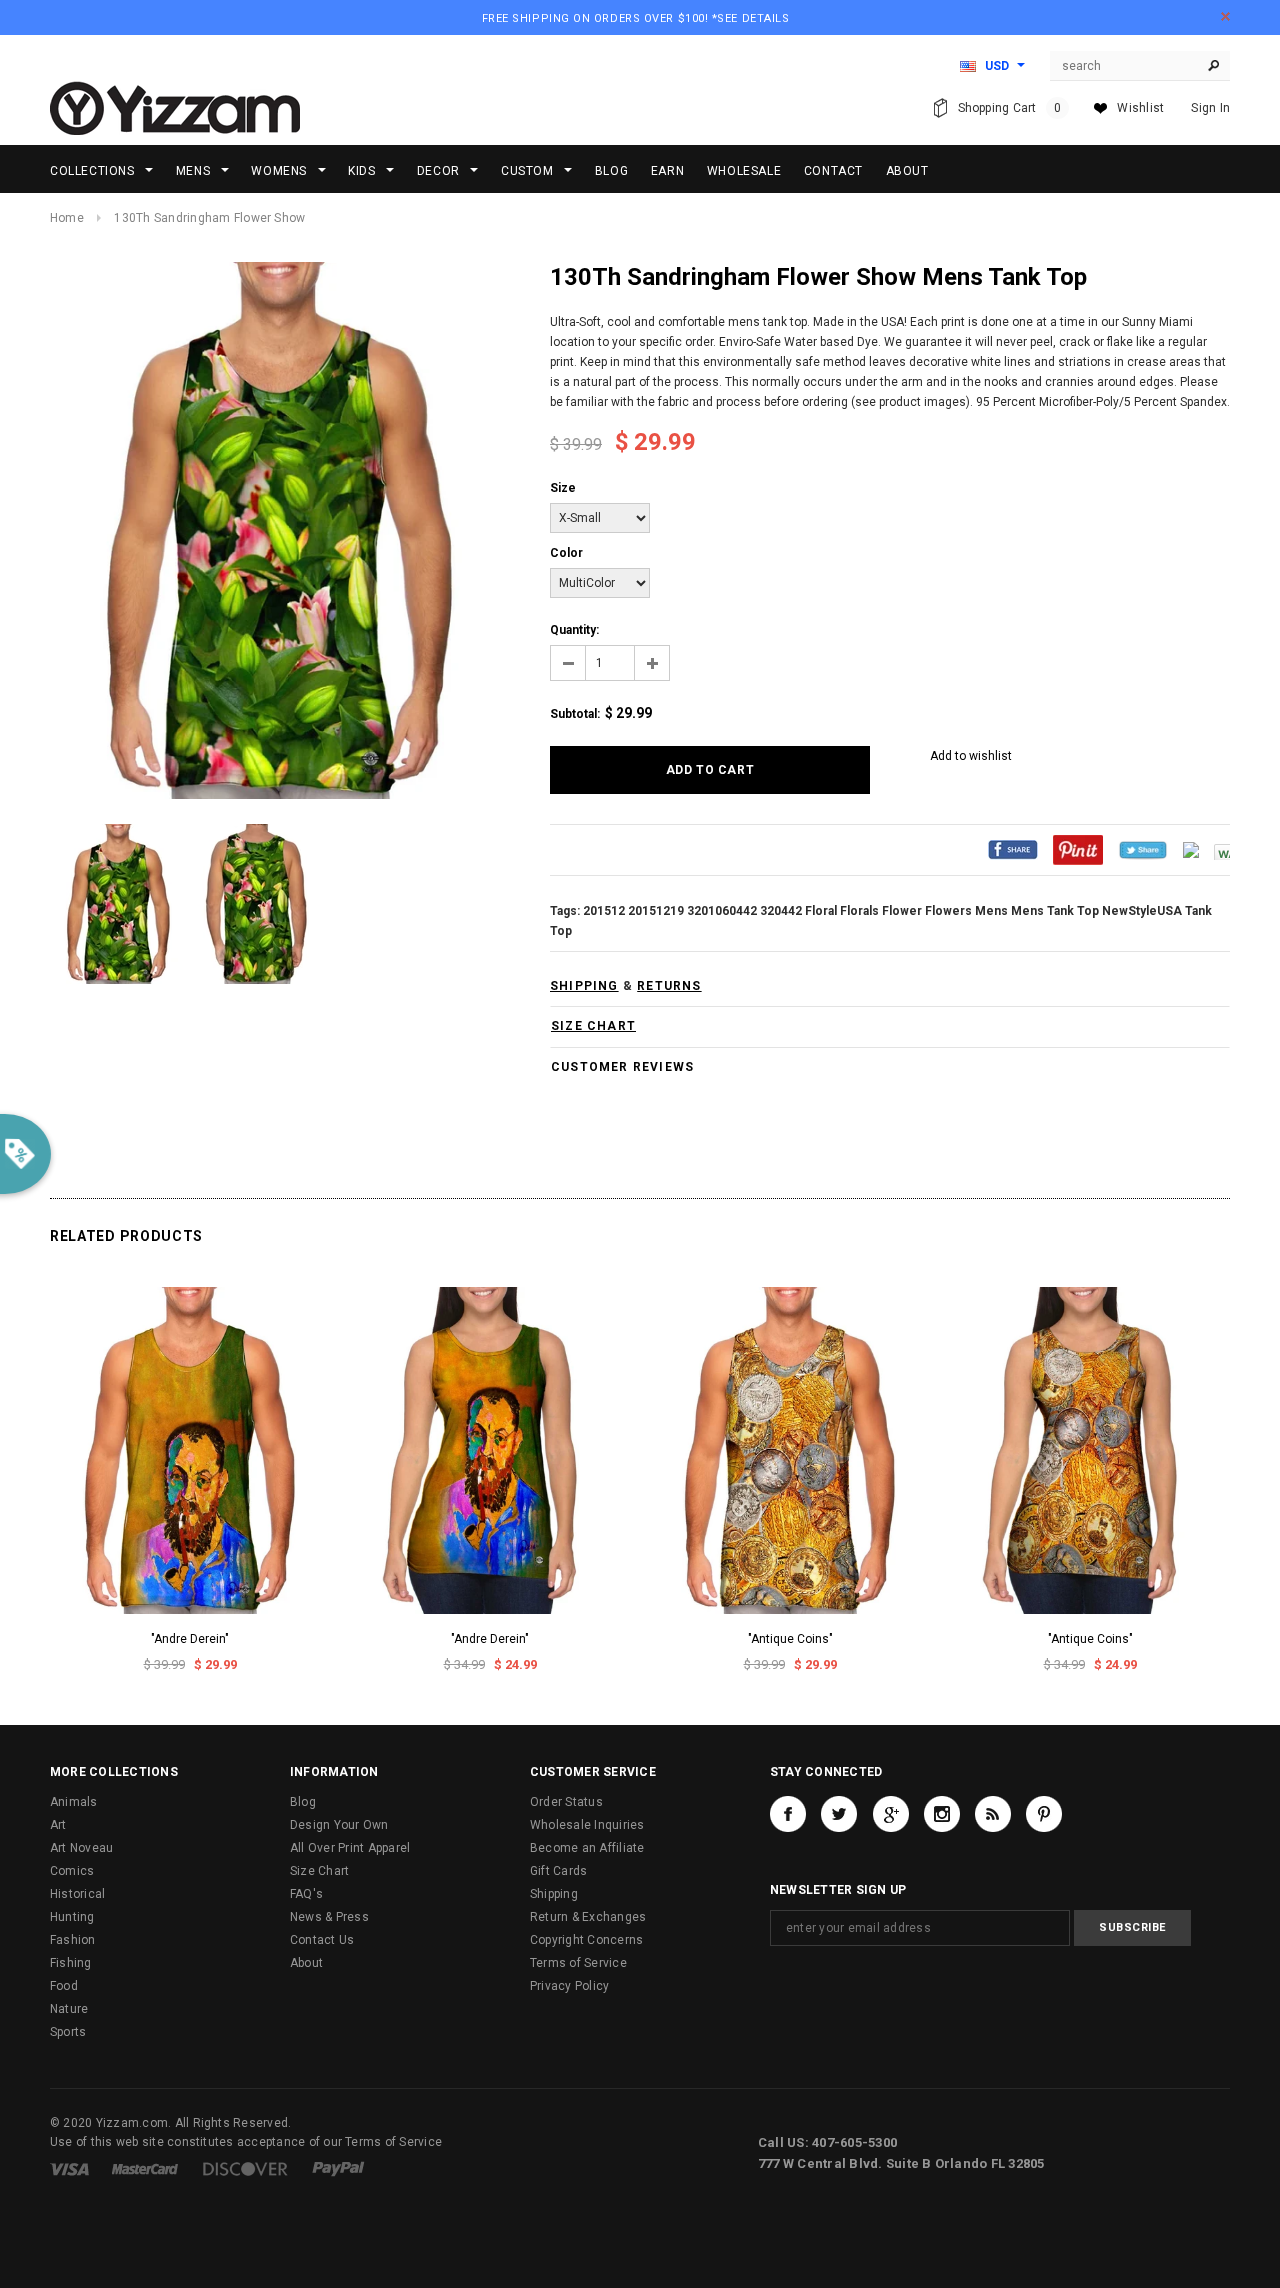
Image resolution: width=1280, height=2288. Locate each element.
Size (563, 488)
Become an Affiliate (587, 1848)
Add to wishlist (971, 756)
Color (566, 553)
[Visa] (69, 2168)
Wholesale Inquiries (587, 1825)
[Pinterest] (1078, 849)
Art (58, 1825)
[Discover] (245, 2168)
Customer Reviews (622, 1067)
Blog (303, 1802)
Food (64, 1986)
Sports (68, 2032)
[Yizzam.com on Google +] (891, 1814)
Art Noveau (81, 1848)
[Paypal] (338, 2168)
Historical (77, 1894)
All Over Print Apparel (350, 1848)
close (1225, 16)
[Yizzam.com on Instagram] (942, 1814)
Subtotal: (575, 714)
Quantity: (574, 630)
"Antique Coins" (790, 1639)
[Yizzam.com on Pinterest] (1044, 1814)
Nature (69, 2009)
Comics (72, 1871)
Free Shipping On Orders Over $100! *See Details (636, 18)
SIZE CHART (593, 1026)
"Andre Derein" (190, 1639)
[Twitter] (1143, 849)
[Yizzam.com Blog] (993, 1814)
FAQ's (306, 1894)
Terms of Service (578, 1963)
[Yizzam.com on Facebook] (788, 1814)
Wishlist (1140, 108)
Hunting (72, 1917)
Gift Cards (558, 1871)
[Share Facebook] (1013, 849)
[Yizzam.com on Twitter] (839, 1814)
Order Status (566, 1802)
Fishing (71, 1963)
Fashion (73, 1940)
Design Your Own (339, 1825)
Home (67, 218)
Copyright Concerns (586, 1940)
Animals (74, 1802)
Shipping (554, 1894)
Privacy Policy (569, 1986)
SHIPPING (584, 986)
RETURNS (669, 986)
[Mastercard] (145, 2168)
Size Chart (319, 1871)
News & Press (329, 1917)
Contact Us (322, 1940)
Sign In (1210, 108)
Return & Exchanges (588, 1917)
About (306, 1963)
